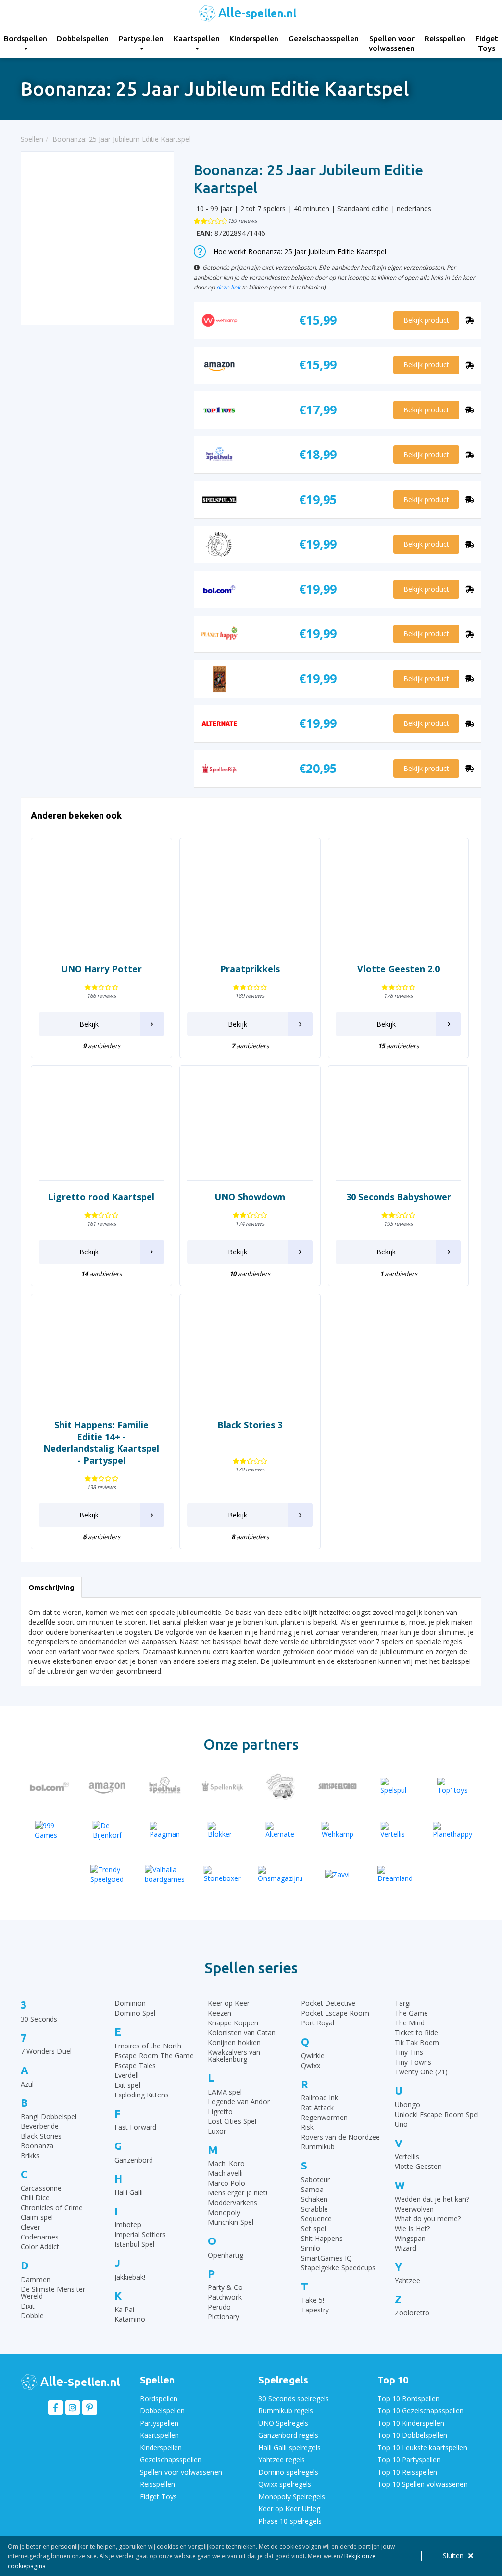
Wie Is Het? (412, 2228)
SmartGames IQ (326, 2258)
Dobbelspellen (83, 38)
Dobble (32, 2316)
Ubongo (407, 2105)
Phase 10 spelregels (290, 2521)
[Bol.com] (50, 1786)
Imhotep (128, 2225)
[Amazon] (107, 1786)
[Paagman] (165, 1830)
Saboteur (315, 2179)
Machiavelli (225, 2173)
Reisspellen (445, 38)
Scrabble (314, 2209)
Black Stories (41, 2136)
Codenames (40, 2237)
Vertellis (407, 2156)
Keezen (220, 2013)
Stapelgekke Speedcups (338, 2268)
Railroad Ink (320, 2098)
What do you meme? (428, 2219)
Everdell (126, 2075)
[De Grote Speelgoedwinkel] (280, 1786)
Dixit (28, 2306)
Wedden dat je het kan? (432, 2199)
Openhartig (226, 2255)
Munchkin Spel (231, 2222)
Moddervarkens (233, 2203)
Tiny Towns (413, 2062)
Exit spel (127, 2085)
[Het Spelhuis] (165, 1786)
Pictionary (224, 2317)
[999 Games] (50, 1830)
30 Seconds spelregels (294, 2398)
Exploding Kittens (141, 2095)
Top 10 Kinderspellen (411, 2423)
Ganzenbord (134, 2160)
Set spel (314, 2228)
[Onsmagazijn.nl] (280, 1874)
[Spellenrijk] (223, 1786)
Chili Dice (35, 2198)
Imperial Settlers (140, 2234)
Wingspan (410, 2238)
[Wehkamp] (338, 1830)
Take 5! (313, 2300)
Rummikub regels (286, 2411)
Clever (30, 2227)
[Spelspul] (395, 1786)
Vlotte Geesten (418, 2166)
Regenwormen (324, 2117)
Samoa (312, 2189)
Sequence (316, 2219)
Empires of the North (148, 2046)
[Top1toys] (453, 1786)
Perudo (219, 2307)
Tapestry (315, 2310)
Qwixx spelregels (285, 2484)
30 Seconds (39, 2019)
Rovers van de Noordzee (340, 2137)
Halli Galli (128, 2192)
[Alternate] (280, 1830)
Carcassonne (41, 2188)
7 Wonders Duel (46, 2051)
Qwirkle (313, 2056)
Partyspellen (141, 38)
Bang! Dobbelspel (49, 2116)
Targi (403, 2003)
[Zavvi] (338, 1874)
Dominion (130, 2003)
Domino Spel (135, 2013)
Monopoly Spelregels (292, 2496)
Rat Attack (317, 2107)
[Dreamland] (395, 1874)
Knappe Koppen (233, 2023)
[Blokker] (223, 1830)
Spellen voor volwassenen (392, 43)
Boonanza (37, 2146)
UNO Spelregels (283, 2423)
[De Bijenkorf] (107, 1830)
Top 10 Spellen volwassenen (423, 2484)
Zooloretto (412, 2313)
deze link (228, 287)
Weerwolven (414, 2209)
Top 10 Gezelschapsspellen (421, 2411)
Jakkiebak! (130, 2277)
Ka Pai (124, 2309)
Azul (27, 2084)
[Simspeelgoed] (338, 1786)
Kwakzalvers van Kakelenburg (234, 2056)
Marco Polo (226, 2183)
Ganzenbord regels (288, 2435)
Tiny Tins (409, 2052)
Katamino (130, 2319)
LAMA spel (225, 2092)
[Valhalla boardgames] (165, 1874)
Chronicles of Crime (52, 2207)
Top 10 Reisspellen (407, 2472)
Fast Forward (135, 2127)
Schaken (314, 2199)
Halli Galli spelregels (289, 2447)
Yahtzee (407, 2280)
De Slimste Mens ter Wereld (53, 2293)
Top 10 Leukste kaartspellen (422, 2447)
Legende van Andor (239, 2102)
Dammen (36, 2279)
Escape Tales (135, 2065)
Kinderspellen (254, 38)
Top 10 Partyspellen (409, 2460)
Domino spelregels (288, 2472)
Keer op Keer (229, 2003)
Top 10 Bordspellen (409, 2398)
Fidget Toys (158, 2496)
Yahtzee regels (282, 2460)
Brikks (30, 2155)
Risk (307, 2127)
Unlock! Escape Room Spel (437, 2114)
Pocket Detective (328, 2003)
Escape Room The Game (154, 2056)
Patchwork (225, 2297)
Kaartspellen (197, 38)
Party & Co (225, 2287)
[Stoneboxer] (223, 1874)
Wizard (405, 2248)
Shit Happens (322, 2238)
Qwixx (311, 2065)
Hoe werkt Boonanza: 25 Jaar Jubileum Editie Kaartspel (300, 252)
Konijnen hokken (234, 2042)
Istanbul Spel (134, 2244)
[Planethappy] (453, 1830)
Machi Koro (226, 2163)
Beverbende (40, 2126)
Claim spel (37, 2217)
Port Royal (318, 2023)
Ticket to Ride (416, 2033)
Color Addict (40, 2247)
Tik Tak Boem (417, 2042)
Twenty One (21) (421, 2072)
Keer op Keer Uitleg (289, 2509)
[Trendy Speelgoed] (107, 1874)
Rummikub (318, 2147)
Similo (311, 2248)
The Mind (410, 2023)
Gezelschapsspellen (324, 38)
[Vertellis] (395, 1830)
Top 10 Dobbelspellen (412, 2435)
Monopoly (224, 2212)
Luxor (217, 2131)
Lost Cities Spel (232, 2121)
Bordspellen (159, 2398)
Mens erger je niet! (238, 2193)
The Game (411, 2013)
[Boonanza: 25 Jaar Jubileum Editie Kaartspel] (98, 238)
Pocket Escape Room (335, 2013)
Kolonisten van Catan (242, 2033)
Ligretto (220, 2111)
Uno (401, 2124)
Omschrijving (51, 1587)
